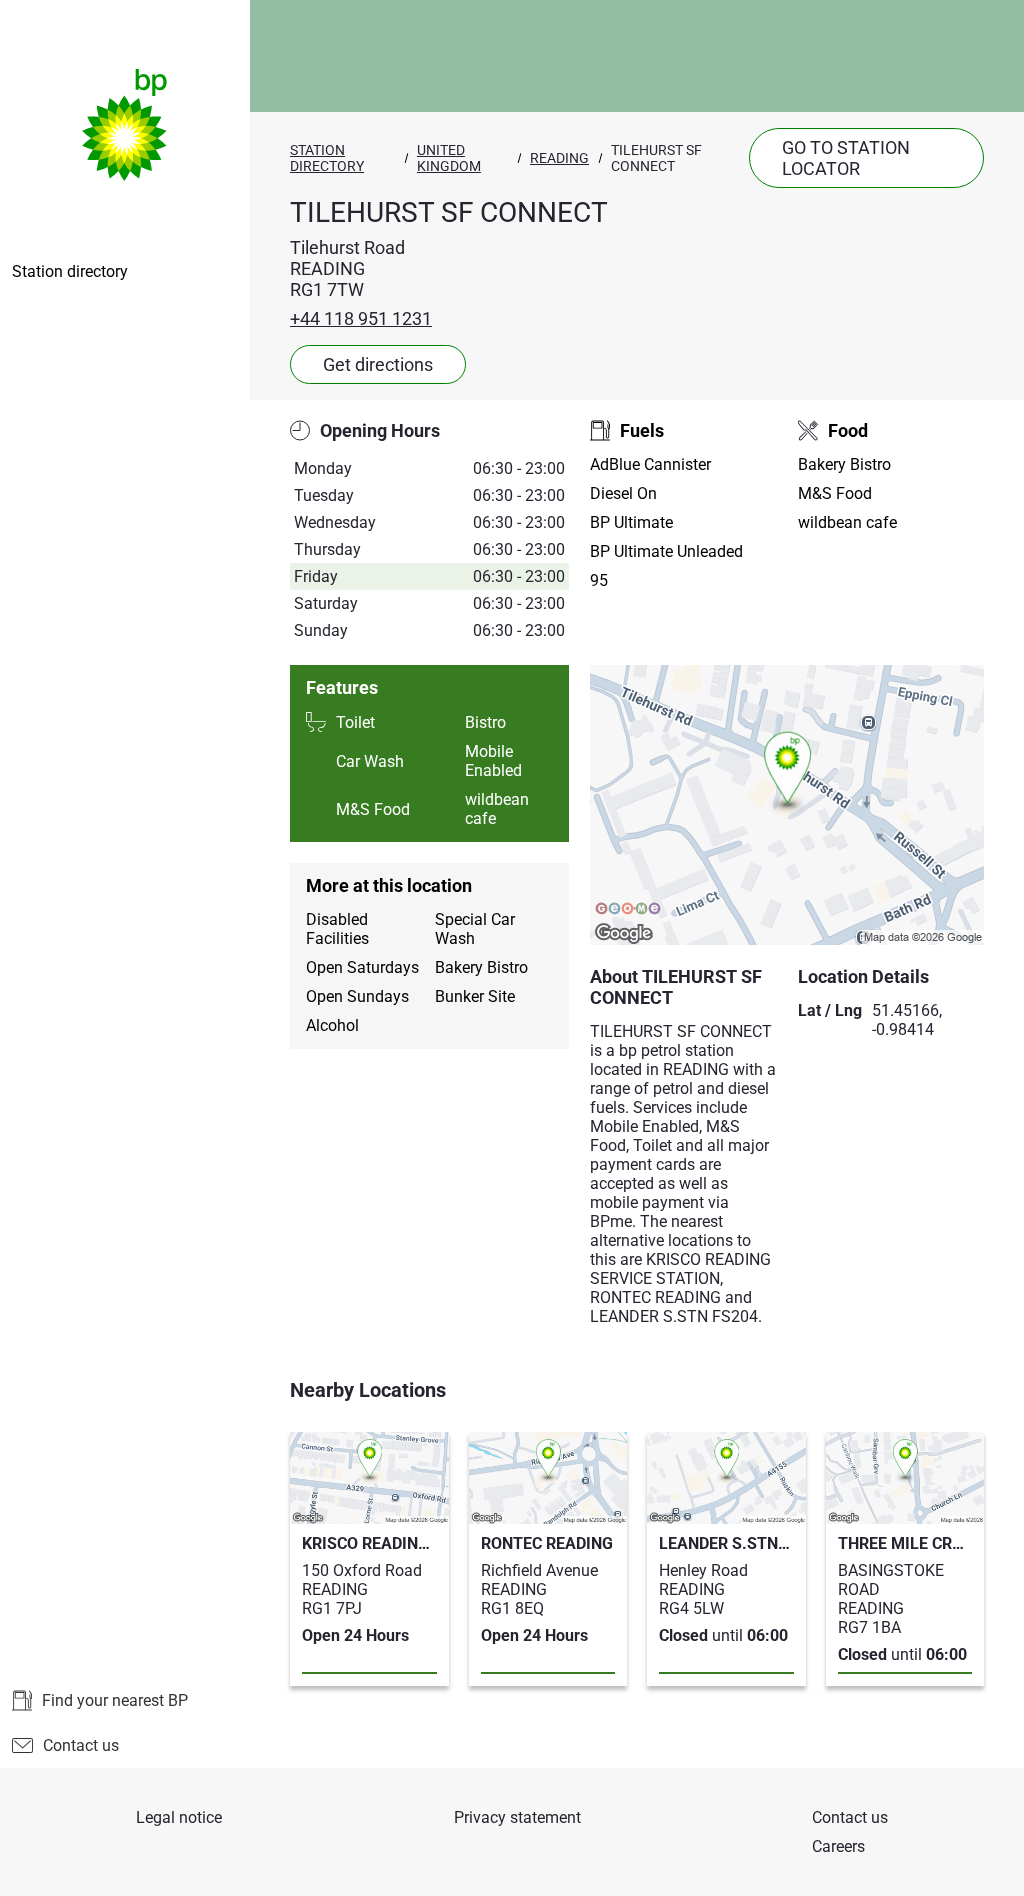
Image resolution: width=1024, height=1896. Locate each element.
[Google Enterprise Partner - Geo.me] (628, 910)
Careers (838, 1846)
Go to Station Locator (846, 158)
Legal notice (179, 1817)
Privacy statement (517, 1817)
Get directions (378, 364)
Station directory (70, 271)
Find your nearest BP (115, 1700)
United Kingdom (449, 158)
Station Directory (327, 158)
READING (559, 158)
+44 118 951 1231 (361, 318)
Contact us (81, 1745)
